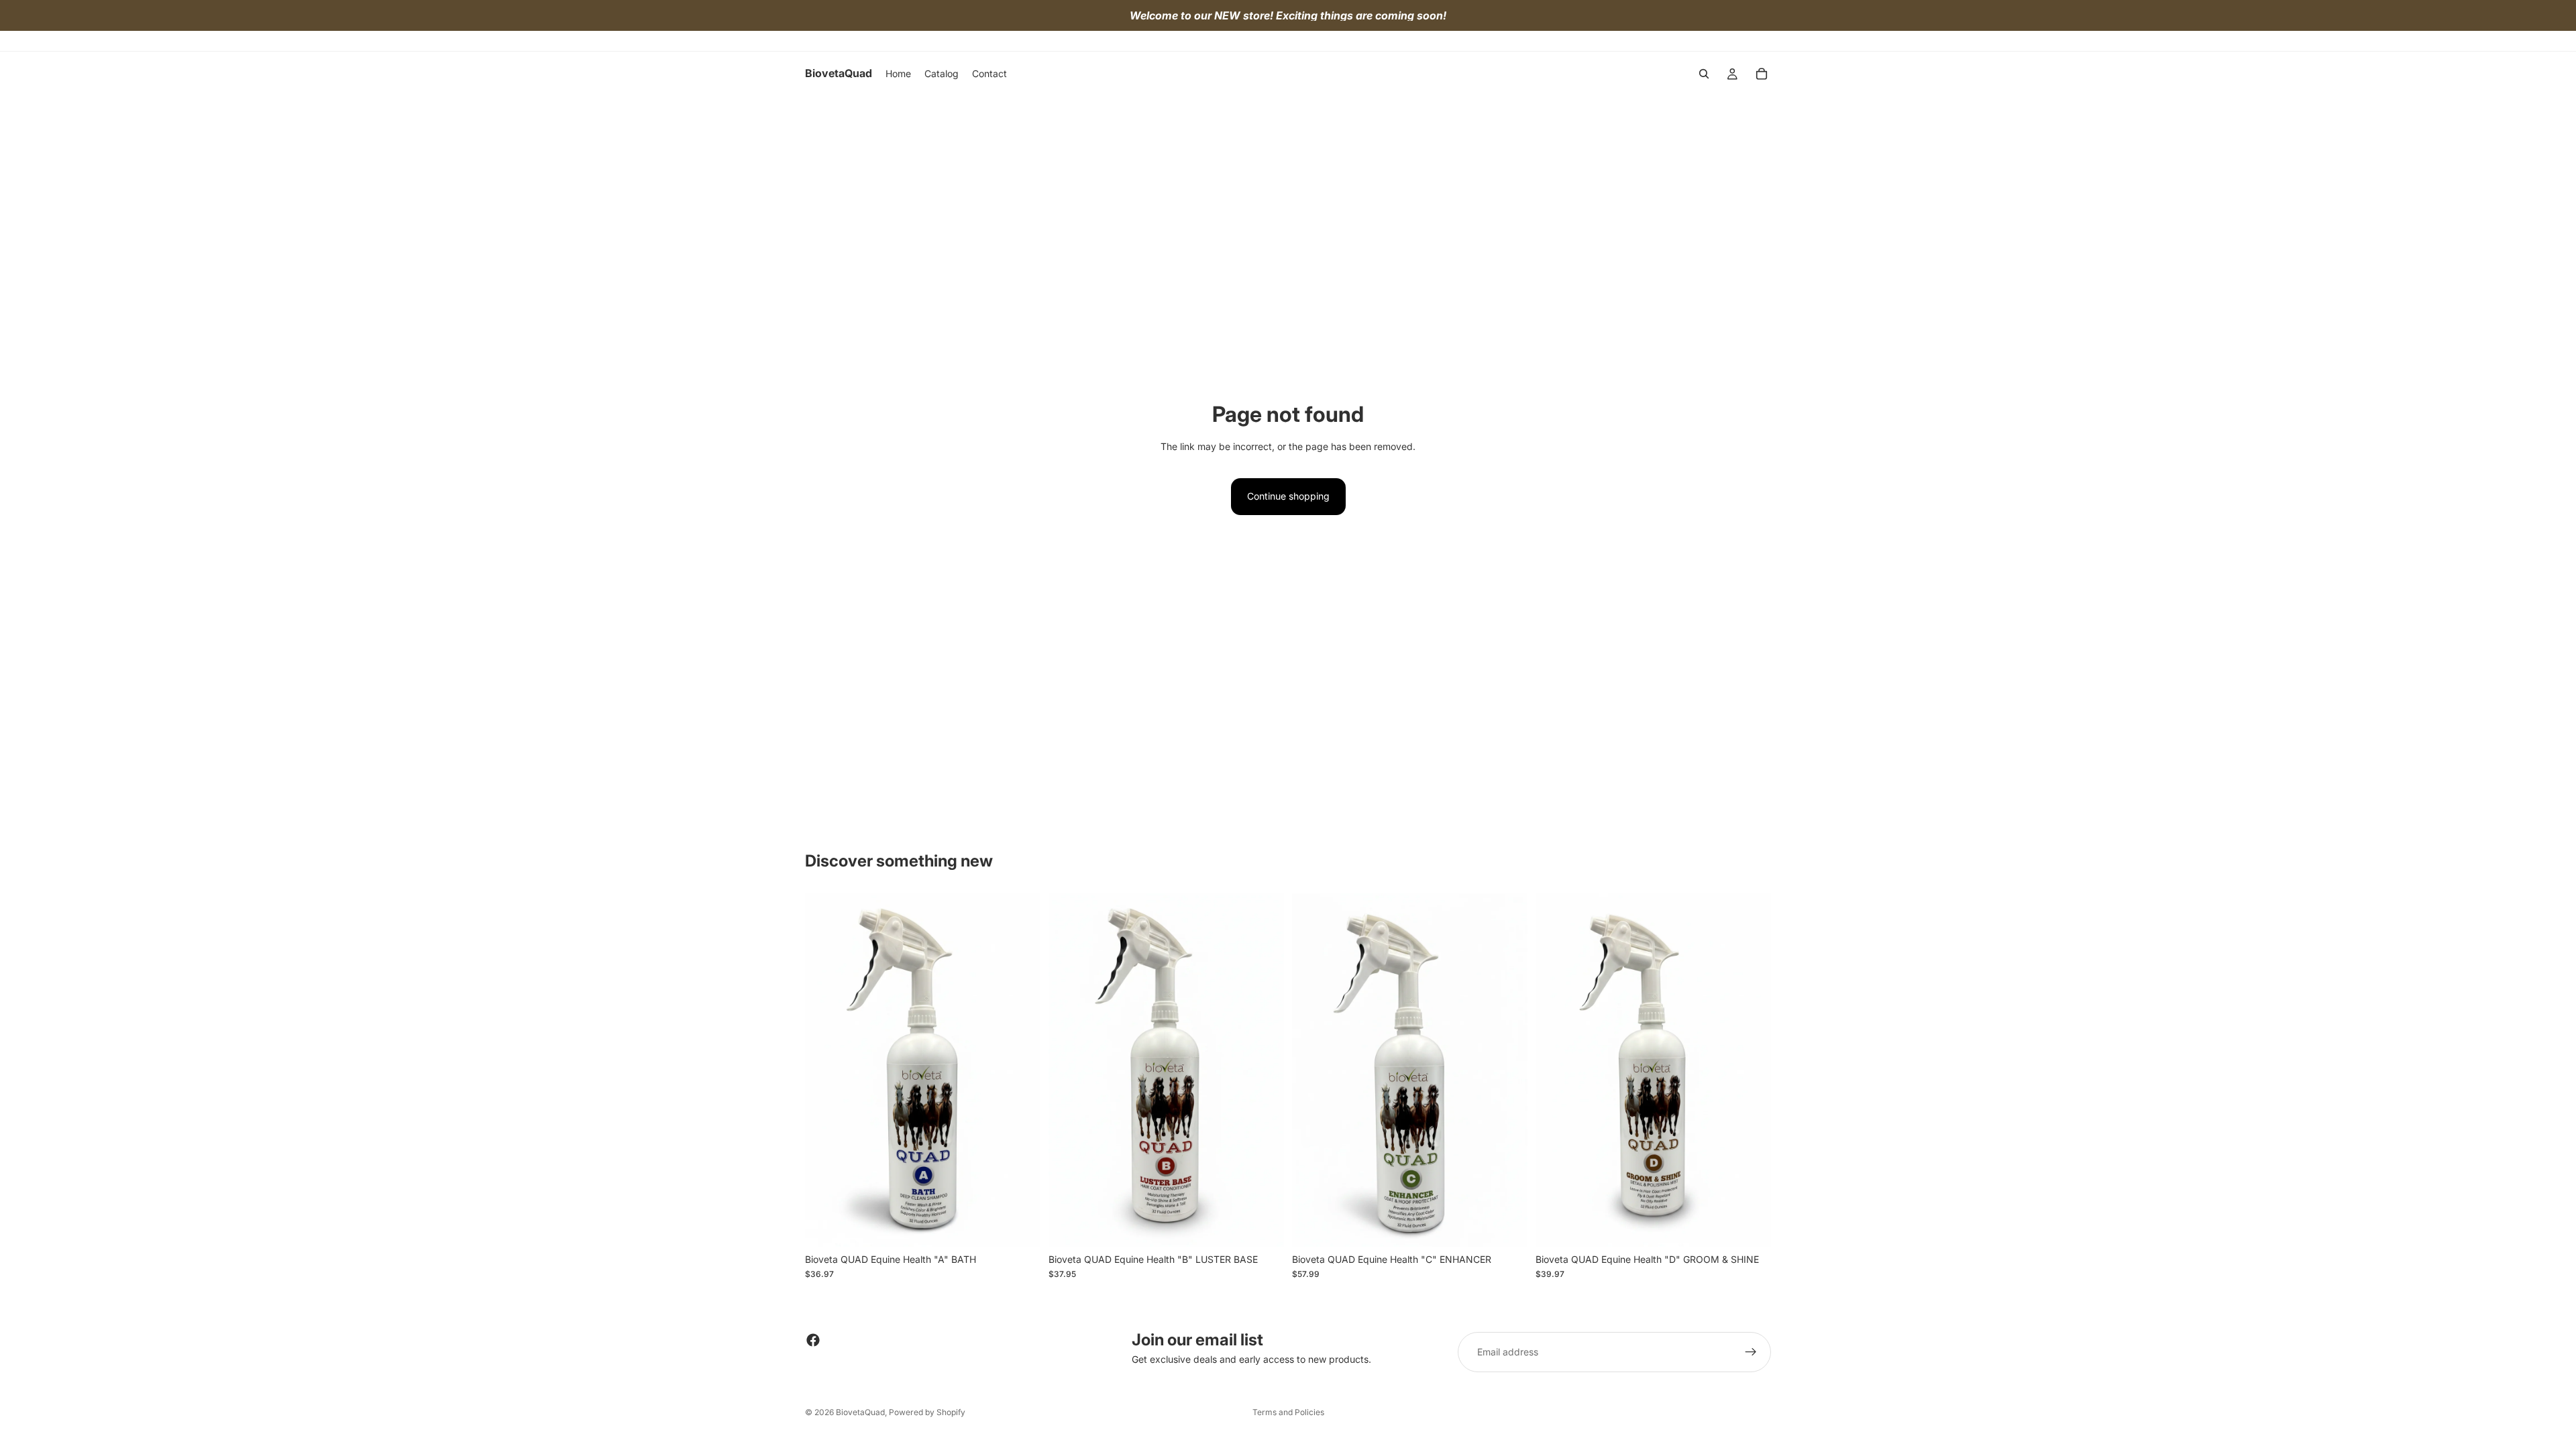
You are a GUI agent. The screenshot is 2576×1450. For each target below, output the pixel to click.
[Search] (1704, 74)
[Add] (1020, 1226)
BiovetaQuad (860, 1412)
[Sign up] (1751, 1352)
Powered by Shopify (927, 1412)
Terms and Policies (1288, 1412)
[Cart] (1762, 74)
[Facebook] (813, 1340)
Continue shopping (1288, 496)
